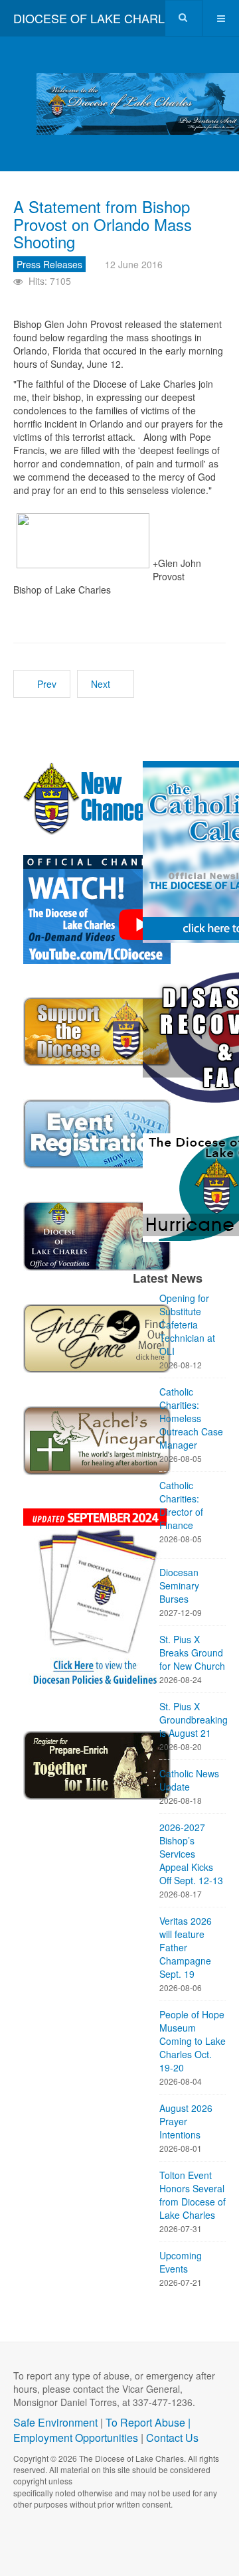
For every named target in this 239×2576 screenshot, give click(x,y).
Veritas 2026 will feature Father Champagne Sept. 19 (186, 1947)
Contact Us (172, 2438)
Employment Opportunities (76, 2438)
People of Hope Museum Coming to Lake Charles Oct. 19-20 (193, 2041)
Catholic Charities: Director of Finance (181, 1505)
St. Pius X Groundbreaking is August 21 (193, 1720)
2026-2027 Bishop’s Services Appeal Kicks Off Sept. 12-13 (191, 1854)
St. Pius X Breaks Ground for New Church (192, 1652)
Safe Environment (55, 2422)
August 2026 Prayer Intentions (186, 2121)
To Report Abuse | (148, 2422)
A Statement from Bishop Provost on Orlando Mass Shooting (103, 224)
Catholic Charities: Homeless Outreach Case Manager (191, 1418)
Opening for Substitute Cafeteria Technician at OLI (187, 1325)
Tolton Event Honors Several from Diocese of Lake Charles (193, 2195)
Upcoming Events (181, 2262)
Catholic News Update (189, 1780)
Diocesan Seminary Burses (179, 1585)
